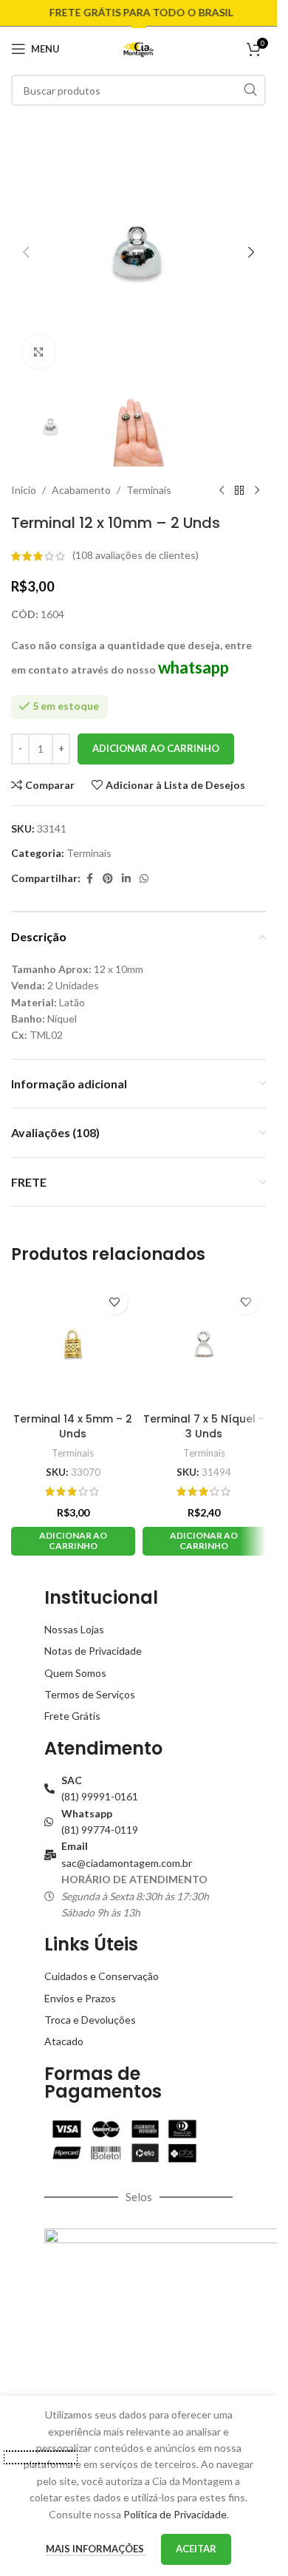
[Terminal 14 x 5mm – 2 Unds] (73, 1343)
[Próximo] (257, 490)
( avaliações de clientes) (136, 556)
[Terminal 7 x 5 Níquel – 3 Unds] (205, 1343)
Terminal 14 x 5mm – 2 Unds (73, 1426)
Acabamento (81, 490)
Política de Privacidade (175, 2514)
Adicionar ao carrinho (156, 748)
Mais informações (96, 2549)
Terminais (149, 490)
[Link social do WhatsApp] (144, 879)
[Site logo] (138, 48)
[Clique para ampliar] (39, 352)
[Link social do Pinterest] (108, 879)
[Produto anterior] (222, 490)
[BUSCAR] (250, 90)
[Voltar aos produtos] (239, 490)
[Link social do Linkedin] (126, 879)
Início (24, 490)
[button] (26, 252)
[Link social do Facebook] (89, 879)
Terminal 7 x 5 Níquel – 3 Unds (204, 1426)
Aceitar (196, 2549)
